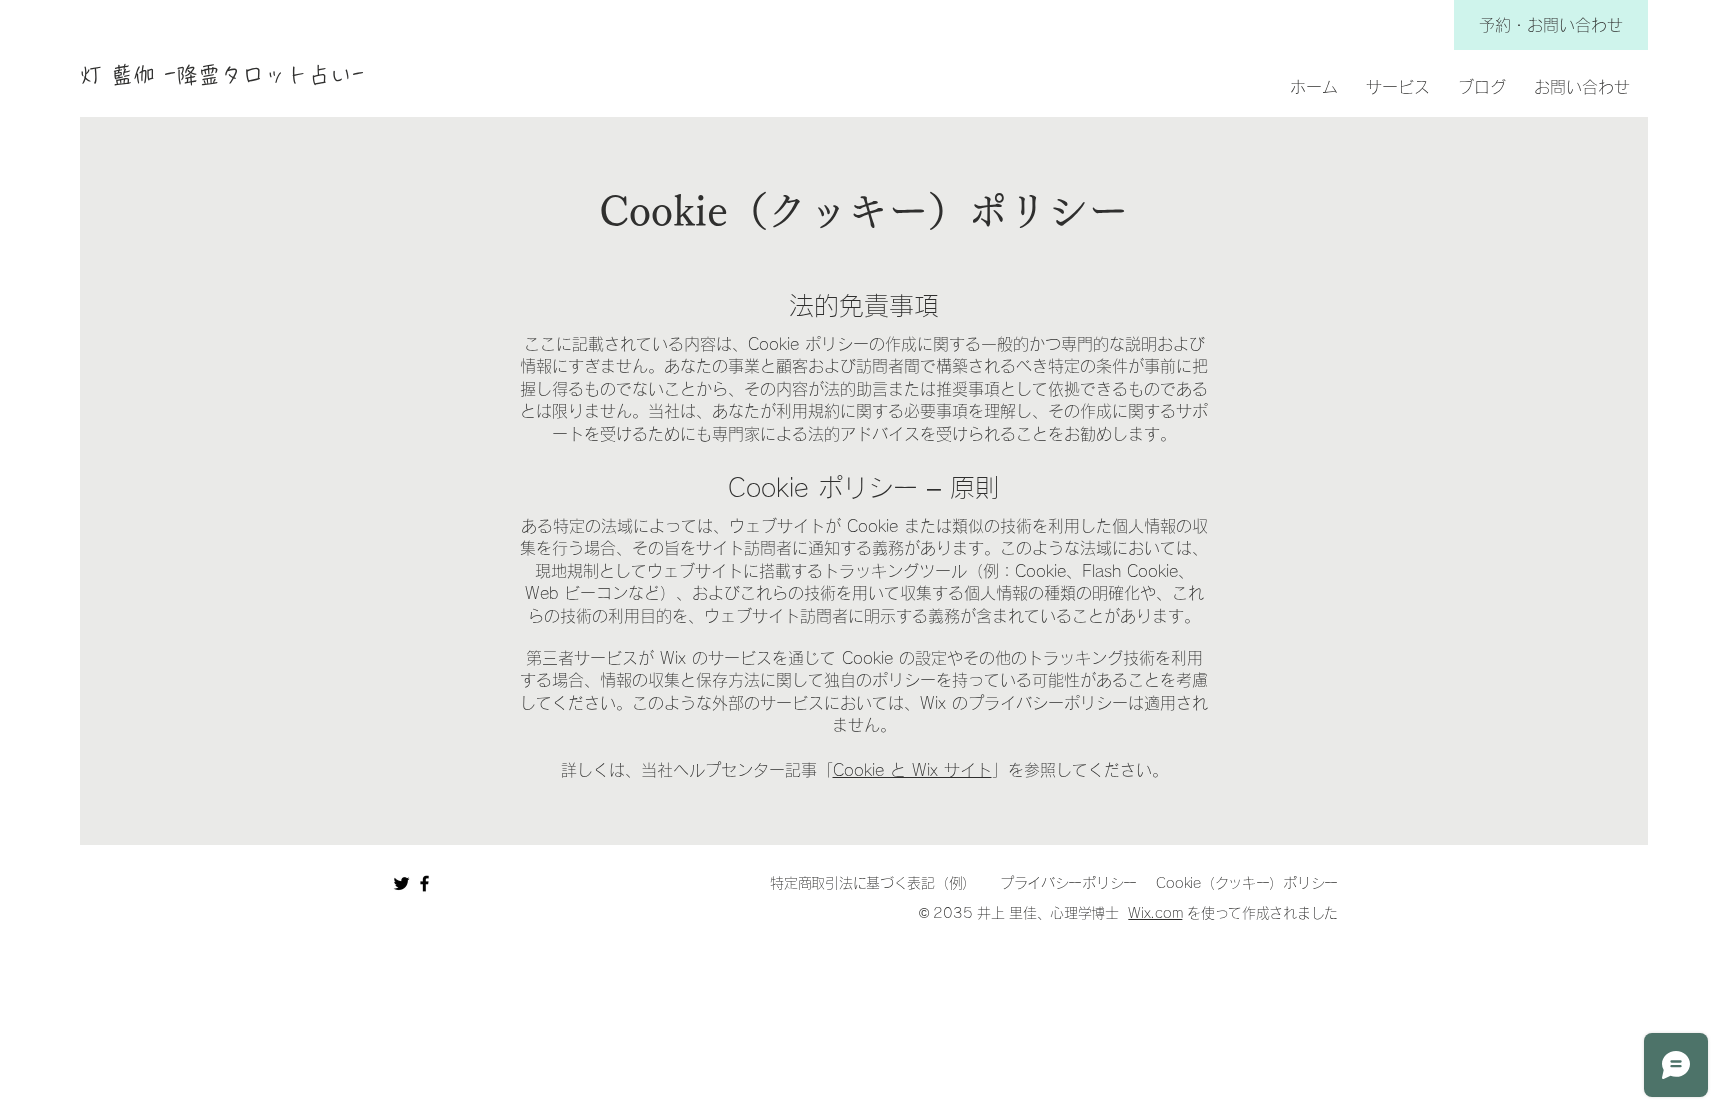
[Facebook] (424, 883)
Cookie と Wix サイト (912, 770)
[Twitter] (401, 883)
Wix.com (1155, 913)
